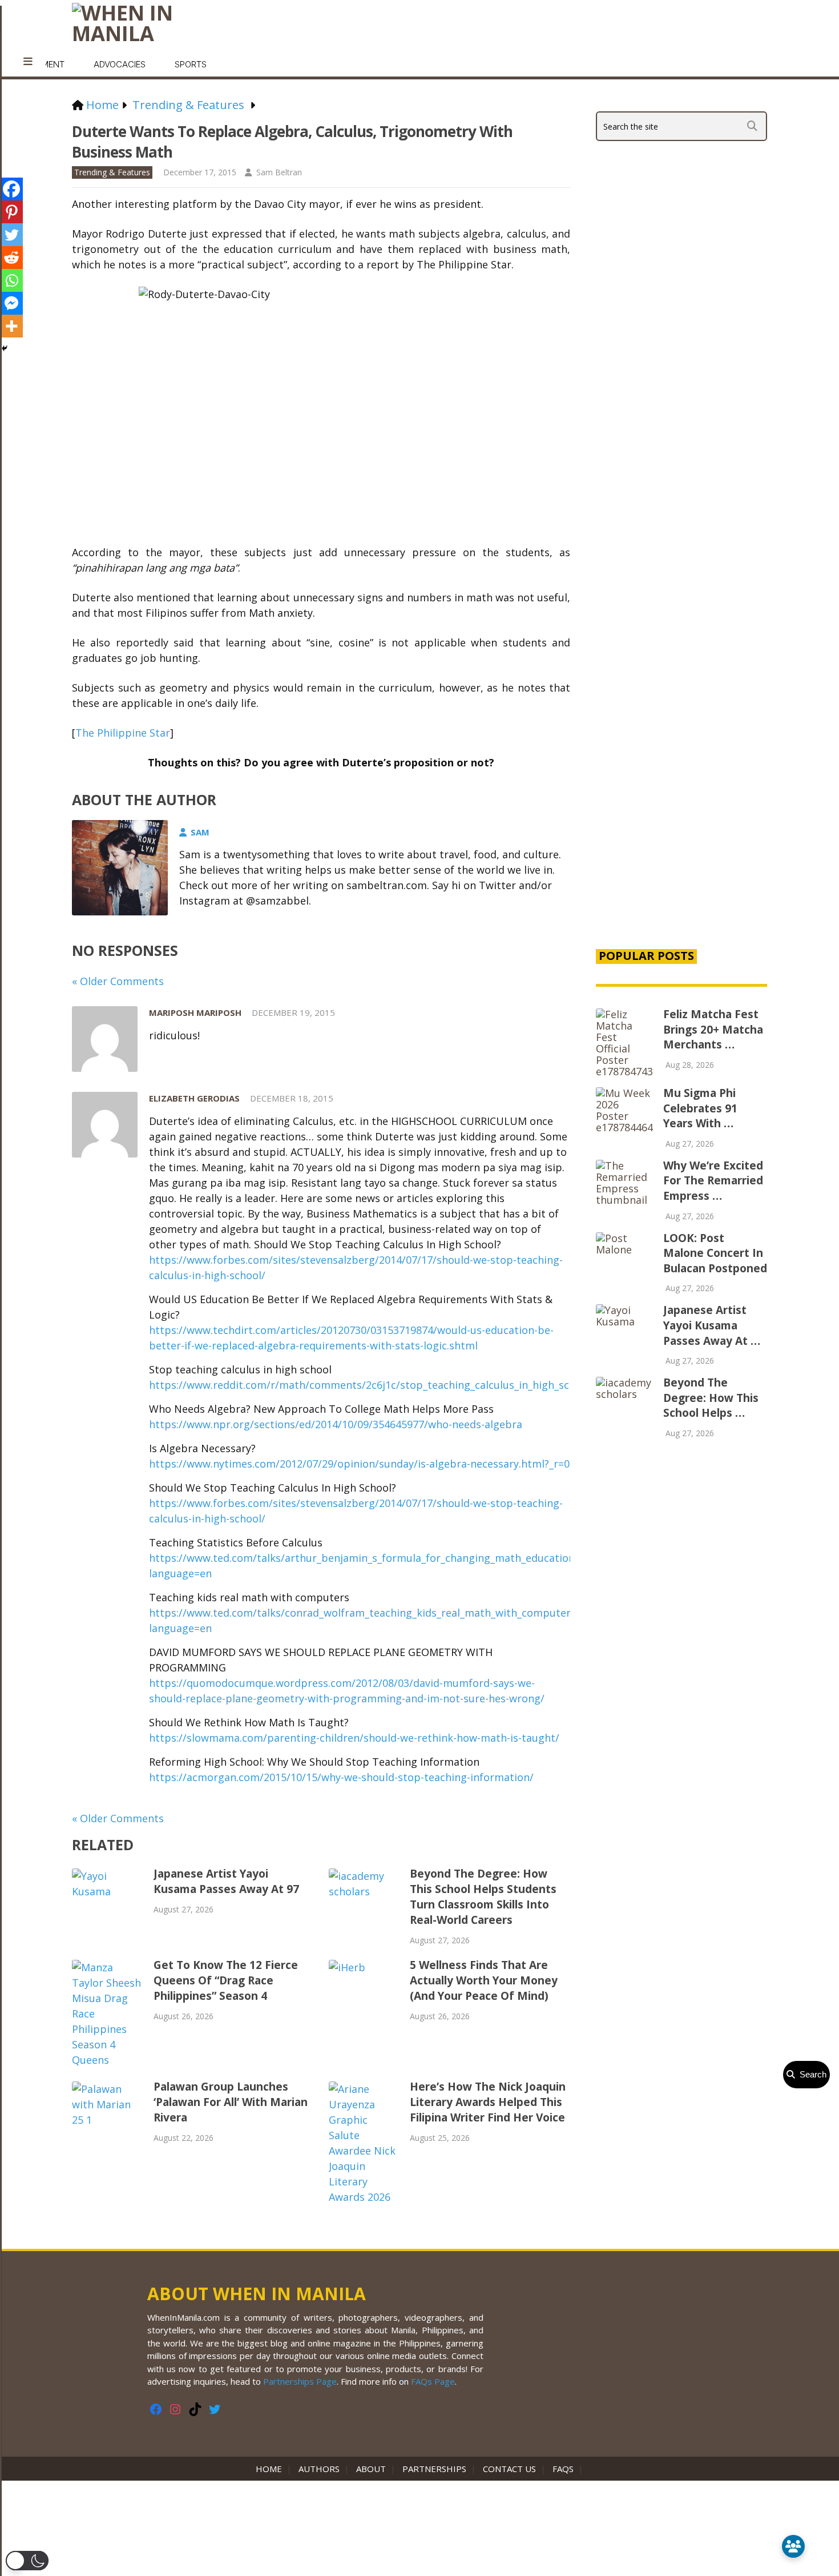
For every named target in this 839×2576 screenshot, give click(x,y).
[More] (11, 326)
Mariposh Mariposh (195, 1012)
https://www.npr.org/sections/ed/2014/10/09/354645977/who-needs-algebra (336, 1424)
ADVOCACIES (120, 64)
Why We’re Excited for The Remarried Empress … (713, 1181)
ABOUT (371, 2469)
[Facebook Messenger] (11, 303)
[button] (27, 2561)
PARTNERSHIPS (434, 2469)
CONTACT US (509, 2469)
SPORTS (191, 64)
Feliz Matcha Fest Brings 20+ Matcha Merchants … (713, 1029)
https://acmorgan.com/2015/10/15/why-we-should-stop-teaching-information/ (341, 1777)
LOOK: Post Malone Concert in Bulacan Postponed (715, 1253)
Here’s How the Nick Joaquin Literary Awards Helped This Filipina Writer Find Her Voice (488, 2102)
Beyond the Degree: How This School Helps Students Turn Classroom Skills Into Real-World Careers (483, 1897)
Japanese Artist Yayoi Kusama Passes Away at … (712, 1325)
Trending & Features (112, 172)
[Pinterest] (11, 212)
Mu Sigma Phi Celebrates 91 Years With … (700, 1108)
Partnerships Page (300, 2381)
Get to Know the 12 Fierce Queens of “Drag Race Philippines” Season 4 (226, 1980)
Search (811, 2074)
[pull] (28, 62)
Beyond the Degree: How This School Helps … (711, 1398)
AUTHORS (319, 2469)
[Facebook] (11, 189)
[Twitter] (11, 235)
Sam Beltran (279, 172)
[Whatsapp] (11, 280)
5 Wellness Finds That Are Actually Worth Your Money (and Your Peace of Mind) (484, 1980)
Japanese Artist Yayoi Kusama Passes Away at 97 (226, 1881)
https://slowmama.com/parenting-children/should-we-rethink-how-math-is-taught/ (354, 1738)
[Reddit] (11, 258)
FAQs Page (433, 2381)
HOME (271, 2469)
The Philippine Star (123, 733)
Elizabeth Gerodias (194, 1098)
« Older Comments (118, 981)
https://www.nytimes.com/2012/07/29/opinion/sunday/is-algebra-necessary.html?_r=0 (359, 1464)
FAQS (563, 2469)
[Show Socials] (793, 2546)
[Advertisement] (681, 744)
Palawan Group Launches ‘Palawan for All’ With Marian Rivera (231, 2102)
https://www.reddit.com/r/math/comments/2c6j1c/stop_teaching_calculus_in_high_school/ (372, 1385)
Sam (200, 832)
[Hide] (5, 348)
